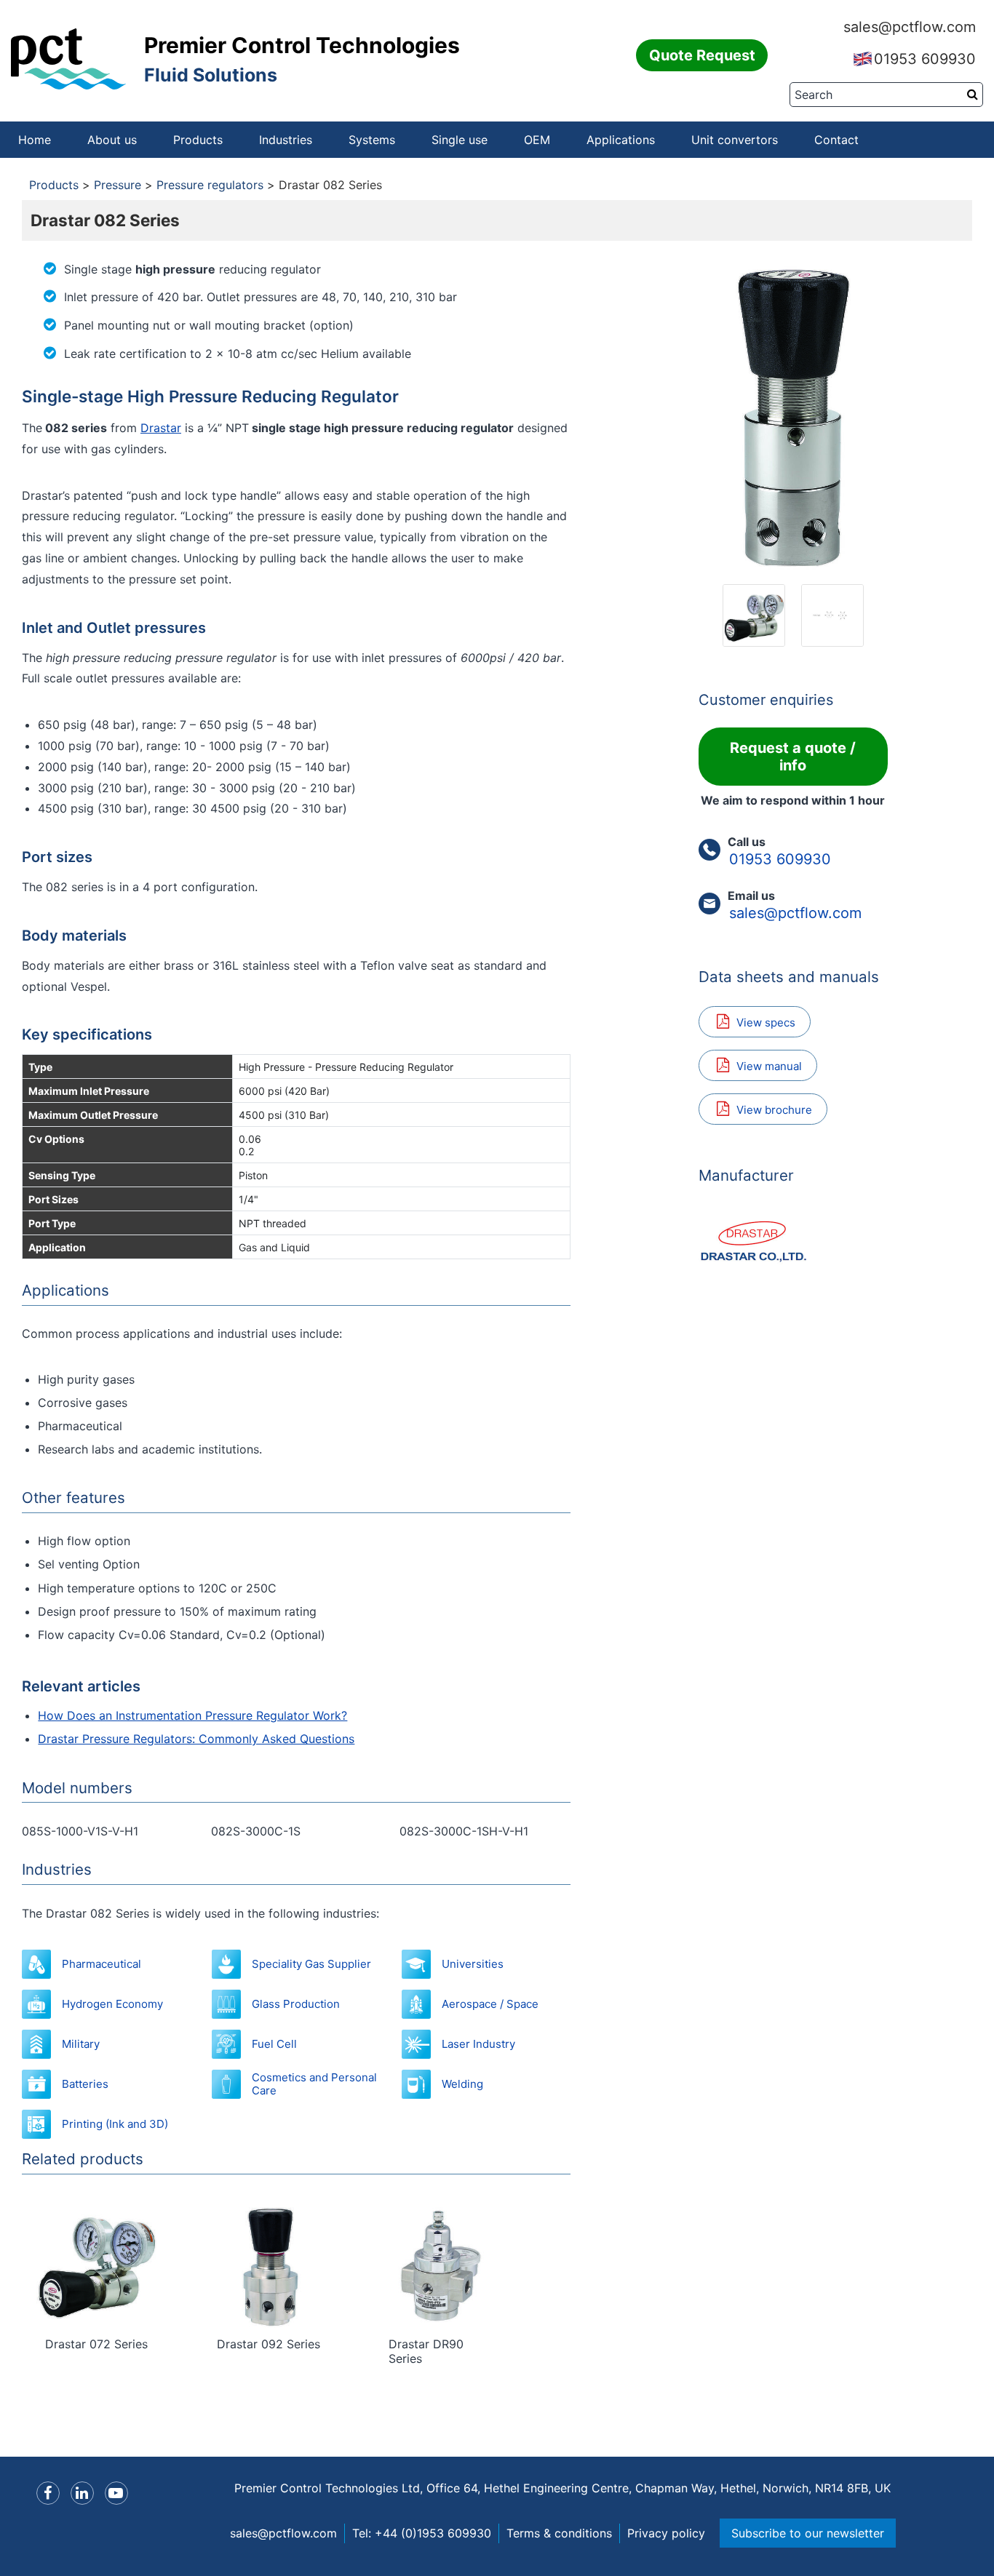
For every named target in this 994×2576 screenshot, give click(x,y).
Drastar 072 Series (96, 2344)
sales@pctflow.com (910, 27)
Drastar (161, 428)
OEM (537, 140)
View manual (769, 1066)
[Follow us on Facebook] (48, 2493)
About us (112, 140)
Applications (621, 140)
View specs (766, 1022)
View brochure (774, 1110)
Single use (460, 140)
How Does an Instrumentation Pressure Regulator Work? (192, 1715)
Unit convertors (735, 140)
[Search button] (973, 94)
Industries (286, 140)
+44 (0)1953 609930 (433, 2533)
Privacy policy (666, 2533)
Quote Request (702, 55)
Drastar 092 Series (269, 2344)
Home (35, 140)
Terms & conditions (559, 2533)
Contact (836, 140)
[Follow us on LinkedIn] (82, 2493)
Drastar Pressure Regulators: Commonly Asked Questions (196, 1739)
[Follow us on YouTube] (116, 2493)
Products (198, 140)
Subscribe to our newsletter (808, 2533)
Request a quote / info (793, 757)
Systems (372, 140)
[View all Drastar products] (793, 1240)
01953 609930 (925, 59)
